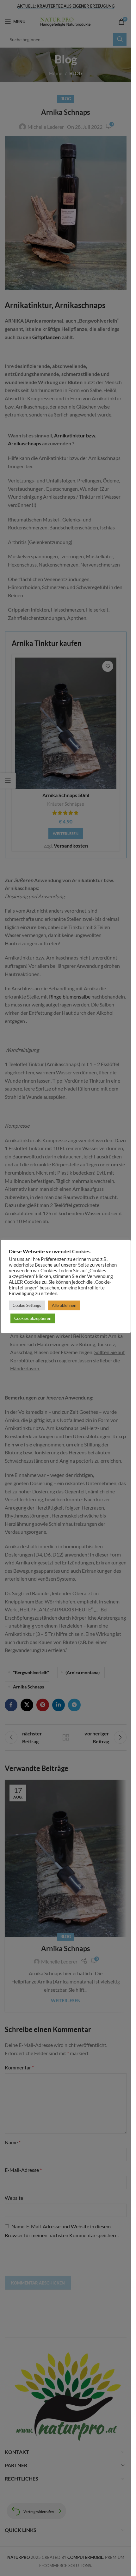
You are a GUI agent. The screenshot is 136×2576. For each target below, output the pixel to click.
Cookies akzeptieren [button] (33, 1318)
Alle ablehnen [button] (64, 1305)
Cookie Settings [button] (27, 1305)
